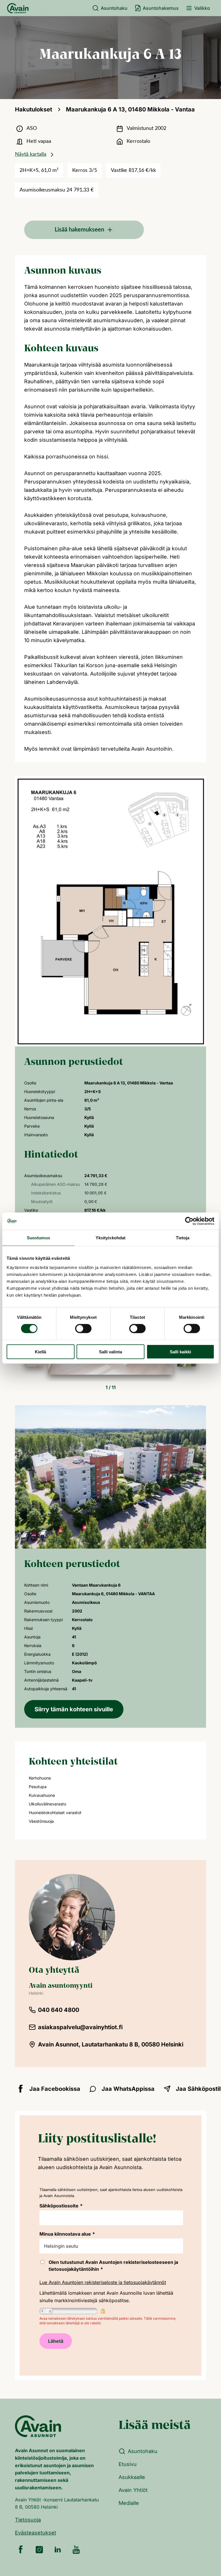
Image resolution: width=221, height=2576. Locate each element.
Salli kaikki (180, 1351)
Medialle (129, 2503)
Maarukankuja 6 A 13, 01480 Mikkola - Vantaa (130, 109)
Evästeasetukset (36, 2533)
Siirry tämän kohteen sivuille (74, 1709)
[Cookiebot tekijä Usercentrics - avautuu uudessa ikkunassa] (189, 1221)
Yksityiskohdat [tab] (110, 1238)
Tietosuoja (28, 2520)
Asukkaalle (132, 2477)
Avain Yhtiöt (133, 2490)
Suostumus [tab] (38, 1238)
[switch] (83, 1329)
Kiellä (40, 1351)
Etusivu (128, 2464)
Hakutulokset (34, 109)
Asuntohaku (114, 8)
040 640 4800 (59, 2010)
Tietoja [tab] (183, 1238)
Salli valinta (110, 1351)
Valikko (202, 8)
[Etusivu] (18, 8)
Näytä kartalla (31, 154)
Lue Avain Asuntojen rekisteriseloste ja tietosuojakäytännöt (103, 2282)
